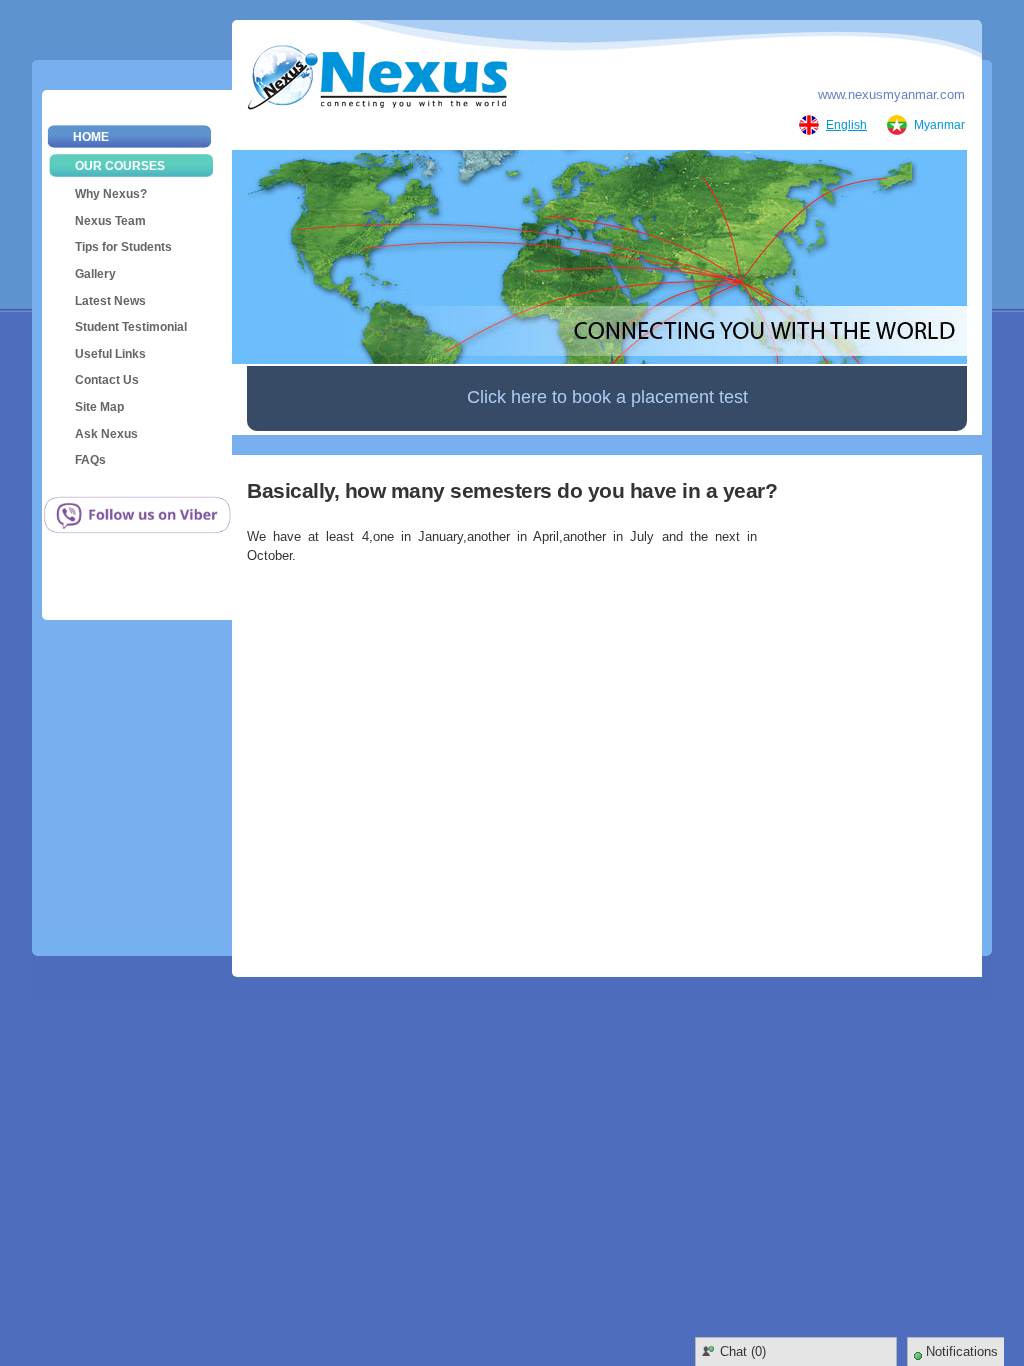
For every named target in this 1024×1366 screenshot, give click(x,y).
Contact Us (107, 380)
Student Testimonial (131, 327)
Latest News (110, 301)
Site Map (99, 407)
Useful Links (110, 354)
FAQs (90, 460)
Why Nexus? (111, 194)
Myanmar (939, 125)
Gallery (95, 274)
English (846, 125)
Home (91, 137)
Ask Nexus (106, 434)
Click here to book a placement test (607, 397)
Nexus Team (110, 221)
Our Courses (120, 166)
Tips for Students (123, 247)
